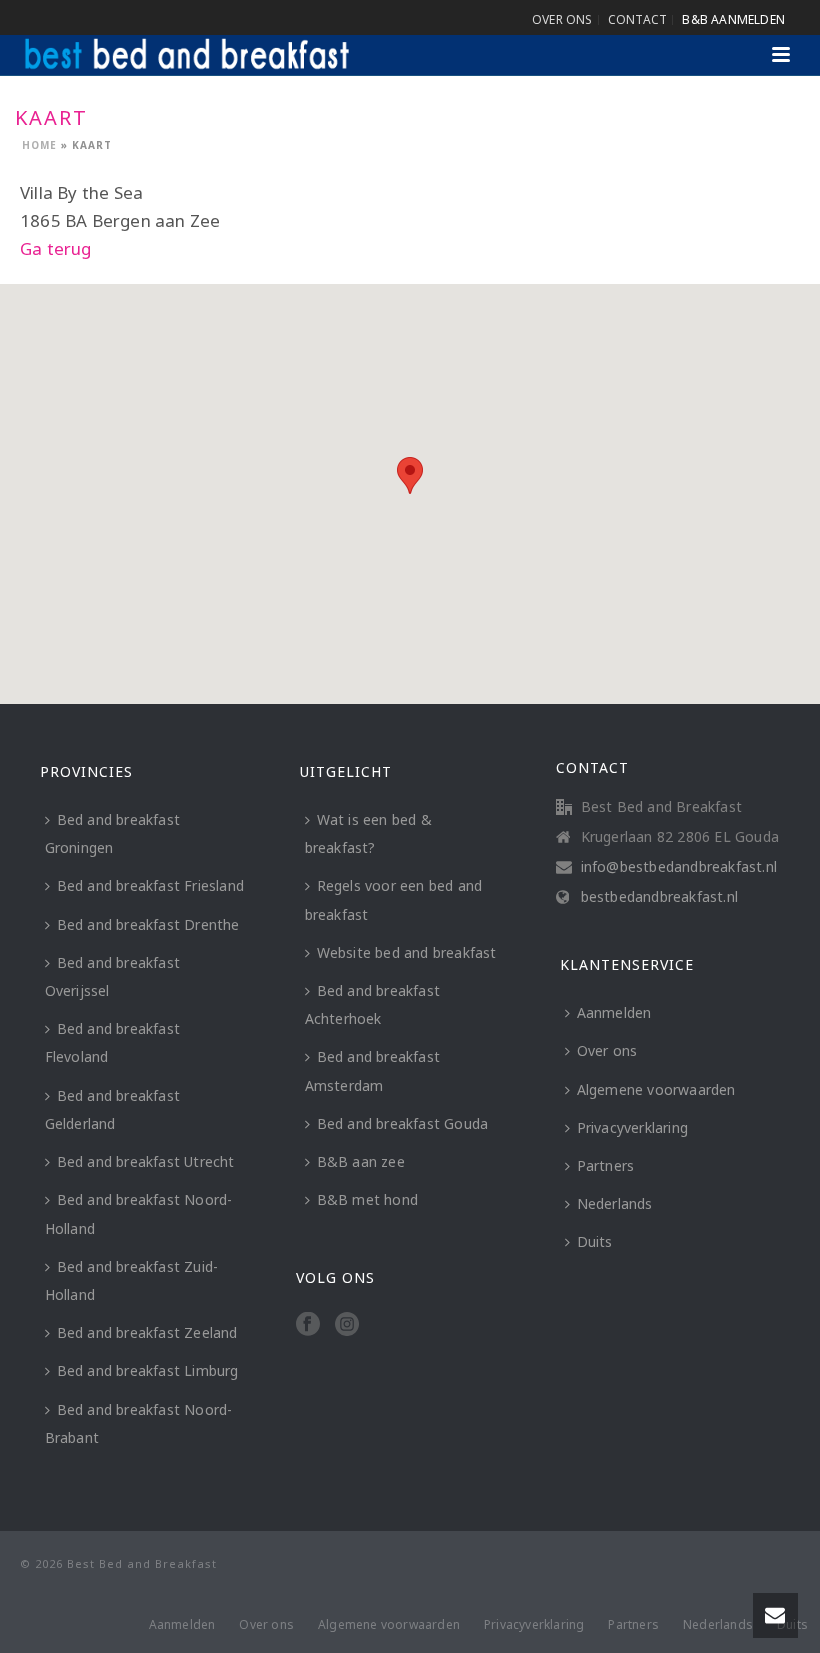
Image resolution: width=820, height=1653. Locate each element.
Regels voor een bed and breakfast (394, 899)
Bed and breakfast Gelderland (112, 1109)
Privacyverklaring (632, 1127)
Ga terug (56, 248)
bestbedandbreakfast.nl (659, 897)
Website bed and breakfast (407, 952)
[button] (410, 475)
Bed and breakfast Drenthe (148, 924)
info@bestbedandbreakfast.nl (679, 867)
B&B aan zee (361, 1161)
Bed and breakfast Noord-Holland (139, 1213)
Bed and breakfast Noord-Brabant (139, 1423)
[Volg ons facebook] (308, 1325)
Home (39, 145)
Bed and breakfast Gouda (403, 1123)
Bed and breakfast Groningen (112, 833)
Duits (595, 1241)
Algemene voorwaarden (656, 1089)
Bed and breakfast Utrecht (146, 1161)
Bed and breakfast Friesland (150, 885)
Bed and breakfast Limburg (148, 1370)
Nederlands (615, 1203)
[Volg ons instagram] (347, 1325)
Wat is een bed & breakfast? (368, 833)
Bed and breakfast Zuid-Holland (132, 1280)
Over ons (607, 1050)
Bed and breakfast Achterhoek (372, 1004)
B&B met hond (367, 1199)
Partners (606, 1165)
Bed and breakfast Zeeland (147, 1332)
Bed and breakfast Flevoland (112, 1042)
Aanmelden (614, 1012)
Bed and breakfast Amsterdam (372, 1070)
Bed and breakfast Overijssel (112, 976)
